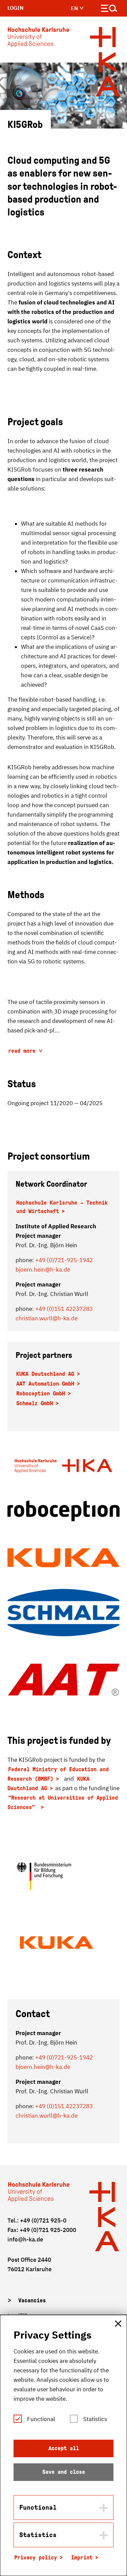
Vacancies (32, 2300)
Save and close (64, 2472)
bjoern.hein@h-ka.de (43, 1270)
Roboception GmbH (41, 1394)
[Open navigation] (109, 10)
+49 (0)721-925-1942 (64, 1260)
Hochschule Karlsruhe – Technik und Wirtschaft (62, 1207)
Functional (41, 2419)
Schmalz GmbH (35, 1403)
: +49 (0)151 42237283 (62, 1309)
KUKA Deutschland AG (45, 1374)
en (75, 8)
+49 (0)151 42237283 (64, 2106)
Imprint (82, 2558)
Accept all (64, 2448)
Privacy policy (36, 2558)
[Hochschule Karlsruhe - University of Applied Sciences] (38, 39)
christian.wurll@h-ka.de (47, 1318)
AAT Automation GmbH (45, 1384)
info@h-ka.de (25, 2239)
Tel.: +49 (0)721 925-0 (37, 2220)
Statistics (95, 2419)
